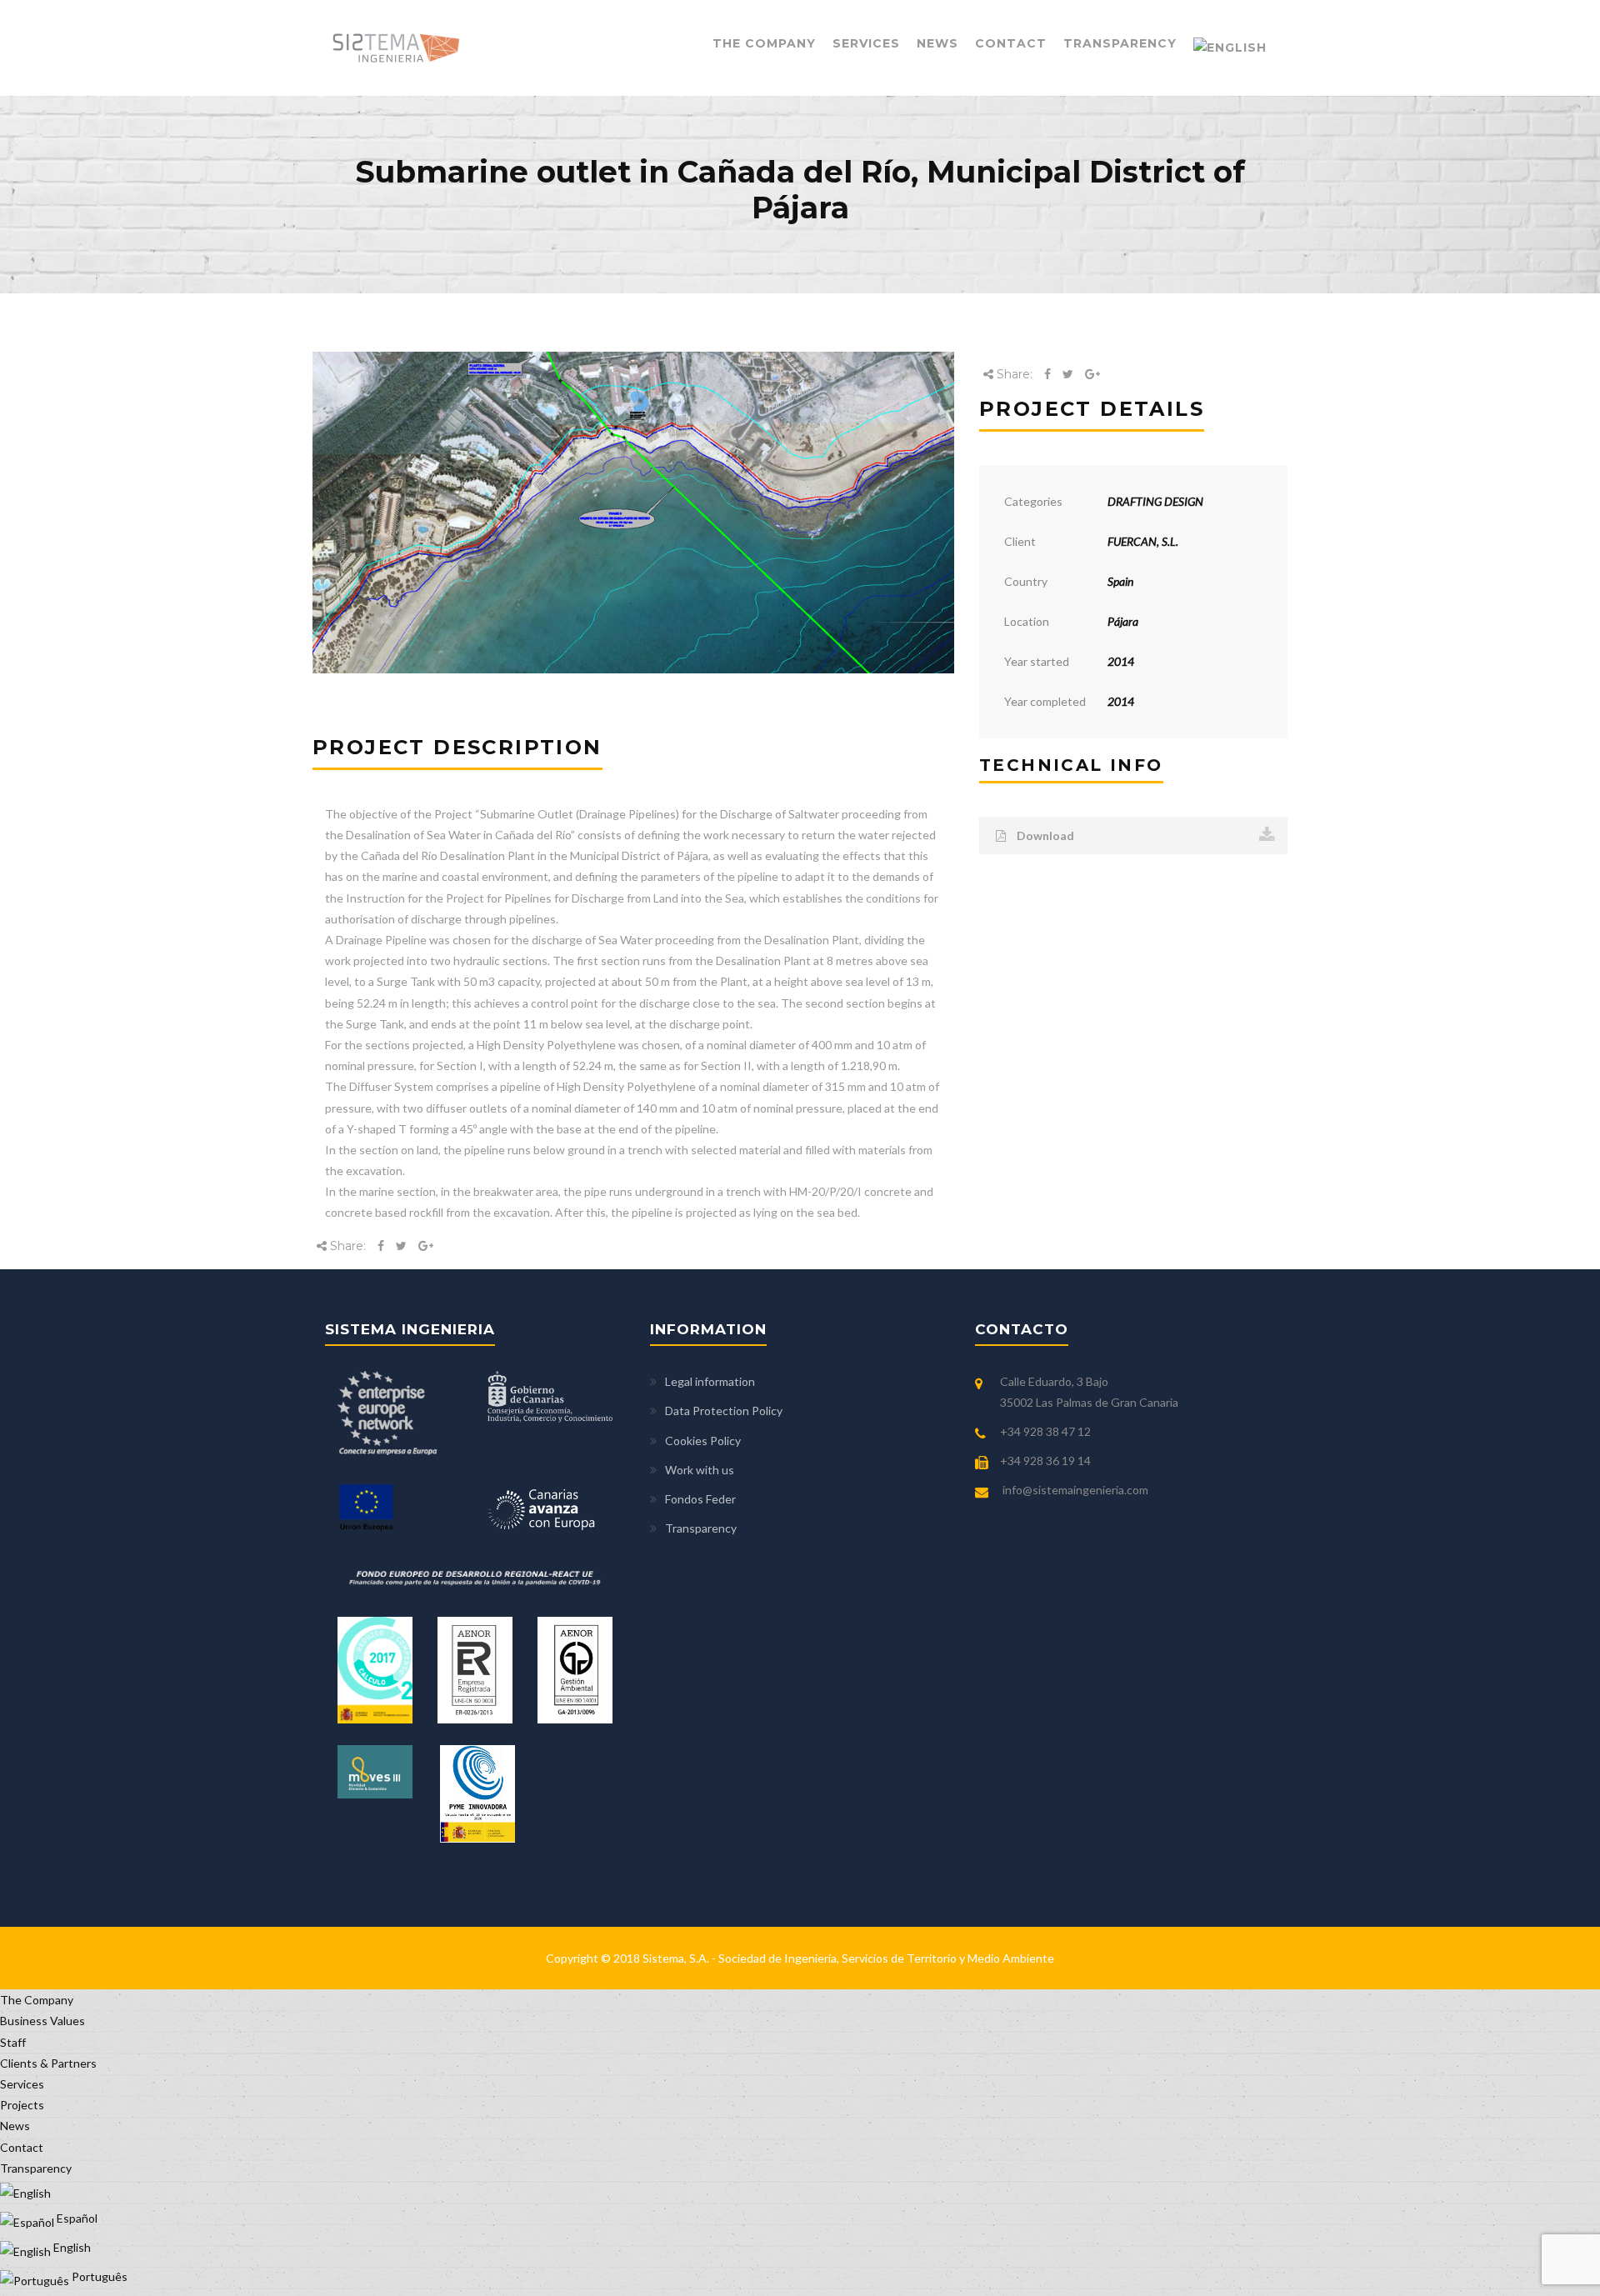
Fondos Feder (700, 1499)
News (937, 43)
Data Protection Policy (724, 1411)
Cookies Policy (703, 1441)
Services (866, 43)
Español (76, 2218)
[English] (1230, 48)
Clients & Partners (48, 2063)
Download (1044, 835)
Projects (22, 2105)
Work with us (700, 1470)
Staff (13, 2042)
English (71, 2247)
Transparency (1120, 43)
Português (98, 2276)
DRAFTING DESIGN (1155, 501)
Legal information (710, 1381)
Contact (1011, 43)
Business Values (42, 2021)
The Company (764, 43)
